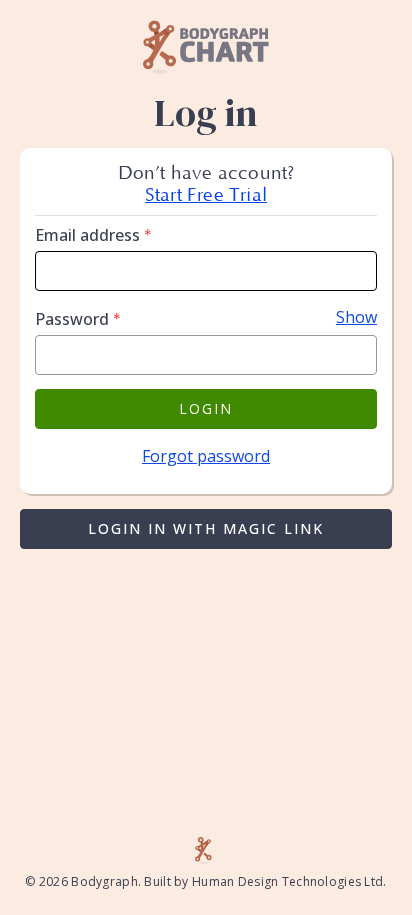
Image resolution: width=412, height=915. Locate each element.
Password (78, 319)
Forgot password (206, 456)
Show (356, 317)
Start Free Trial (206, 195)
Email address (93, 235)
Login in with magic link (206, 528)
